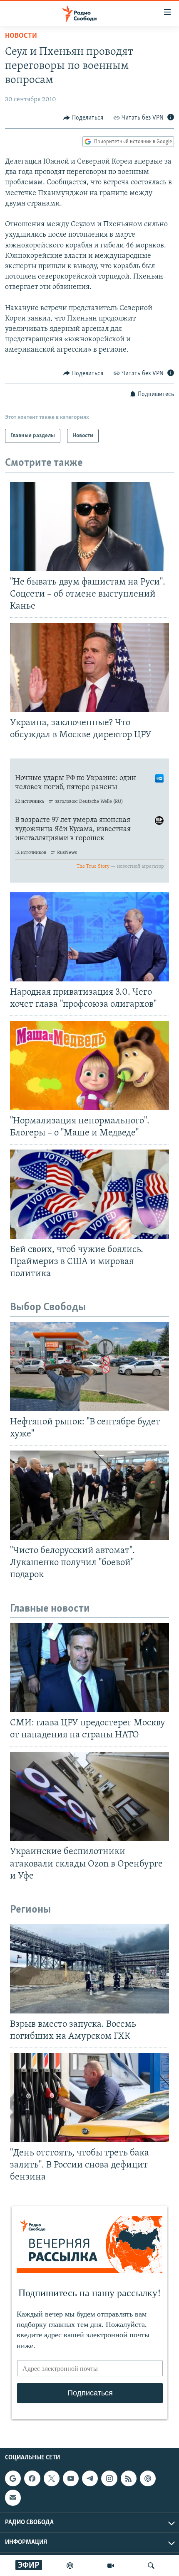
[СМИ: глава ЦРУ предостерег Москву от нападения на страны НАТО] (89, 1667)
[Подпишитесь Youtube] (71, 2478)
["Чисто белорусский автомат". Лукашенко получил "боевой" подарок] (89, 1495)
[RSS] (129, 2478)
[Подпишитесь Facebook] (32, 2478)
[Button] (83, 118)
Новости (21, 36)
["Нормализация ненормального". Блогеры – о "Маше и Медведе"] (89, 1065)
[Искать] (151, 2566)
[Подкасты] (148, 2478)
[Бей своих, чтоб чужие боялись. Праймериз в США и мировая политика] (89, 1194)
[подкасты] (70, 2566)
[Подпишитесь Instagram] (109, 2478)
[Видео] (111, 2566)
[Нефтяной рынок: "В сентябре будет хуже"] (89, 1366)
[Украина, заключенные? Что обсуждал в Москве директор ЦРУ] (89, 667)
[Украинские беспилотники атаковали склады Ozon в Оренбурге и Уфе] (89, 1797)
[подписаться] (13, 2498)
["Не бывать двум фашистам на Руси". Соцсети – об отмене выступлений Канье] (89, 527)
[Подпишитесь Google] (13, 2478)
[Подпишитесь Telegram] (90, 2478)
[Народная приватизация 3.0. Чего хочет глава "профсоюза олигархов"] (89, 937)
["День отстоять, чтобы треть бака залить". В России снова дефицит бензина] (89, 2098)
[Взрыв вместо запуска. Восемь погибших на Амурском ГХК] (89, 1969)
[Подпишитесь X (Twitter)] (52, 2478)
